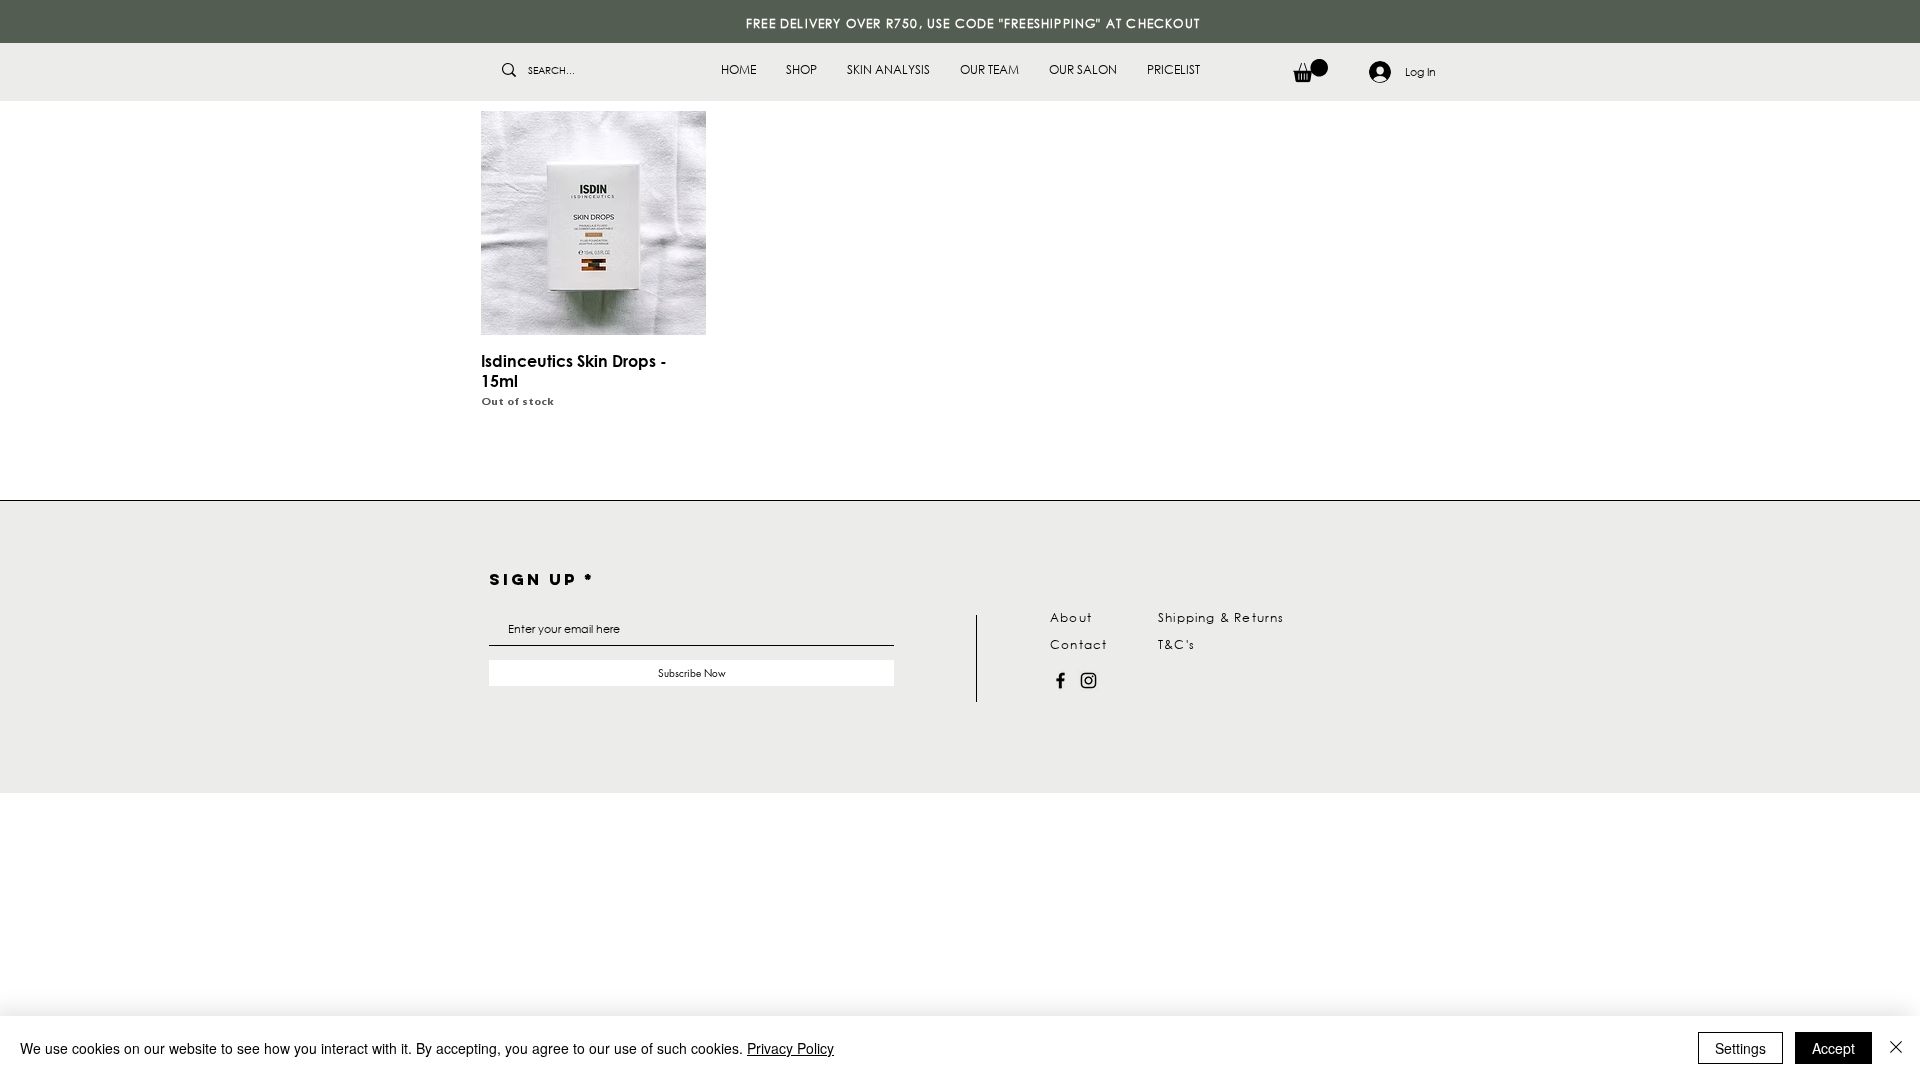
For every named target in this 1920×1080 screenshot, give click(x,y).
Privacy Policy (790, 1048)
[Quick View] (593, 223)
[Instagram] (1088, 680)
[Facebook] (1060, 680)
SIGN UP (533, 579)
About (1071, 617)
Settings (1740, 1048)
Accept (1833, 1048)
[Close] (1896, 1048)
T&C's (1176, 644)
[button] (1310, 70)
